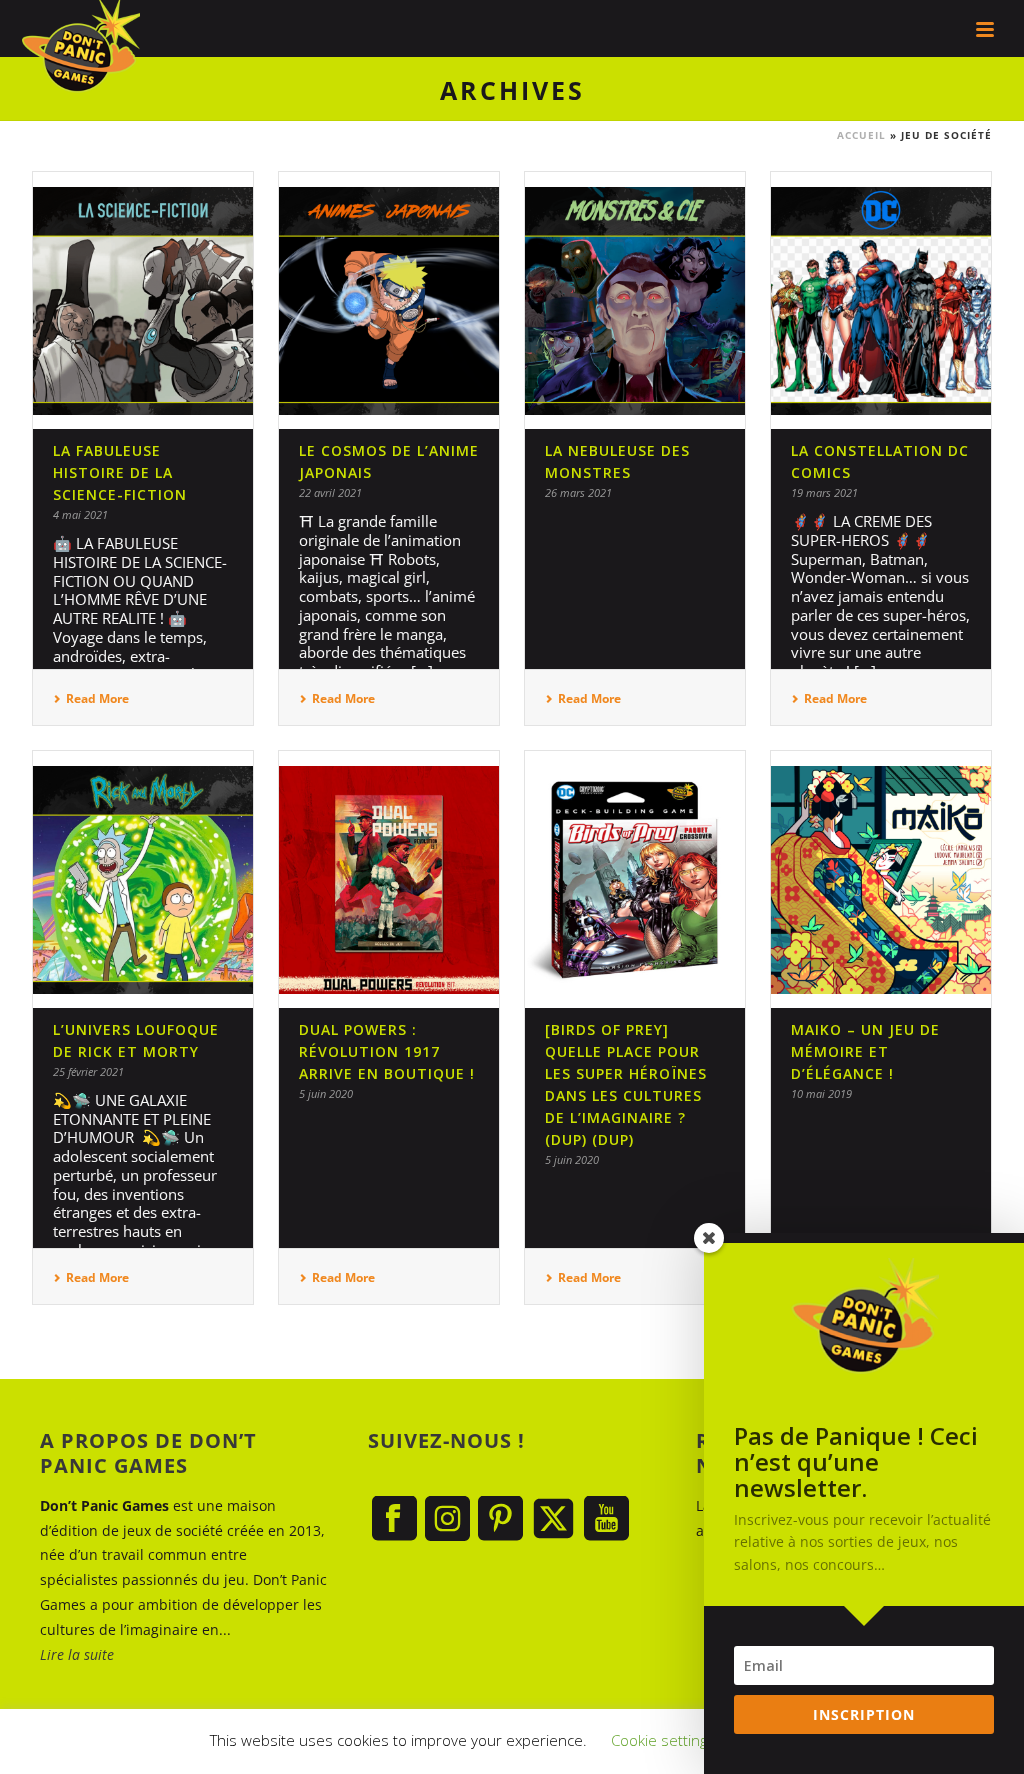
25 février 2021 (88, 1071)
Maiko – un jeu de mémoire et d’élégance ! (865, 1051)
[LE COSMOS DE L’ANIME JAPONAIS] (389, 300)
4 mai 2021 (80, 514)
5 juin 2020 (326, 1093)
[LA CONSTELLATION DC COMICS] (881, 300)
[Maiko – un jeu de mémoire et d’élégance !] (881, 879)
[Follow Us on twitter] (553, 1519)
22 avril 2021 (330, 492)
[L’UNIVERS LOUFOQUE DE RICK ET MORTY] (143, 879)
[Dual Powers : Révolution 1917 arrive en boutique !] (389, 879)
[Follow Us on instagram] (447, 1519)
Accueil (861, 135)
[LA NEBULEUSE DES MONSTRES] (635, 300)
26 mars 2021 (578, 492)
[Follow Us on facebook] (394, 1519)
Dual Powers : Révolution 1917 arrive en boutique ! (387, 1051)
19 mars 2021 (824, 492)
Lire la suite (77, 1654)
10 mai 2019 (821, 1093)
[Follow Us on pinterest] (500, 1519)
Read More (97, 698)
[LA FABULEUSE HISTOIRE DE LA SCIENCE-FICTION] (143, 300)
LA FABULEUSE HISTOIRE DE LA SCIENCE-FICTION (120, 472)
